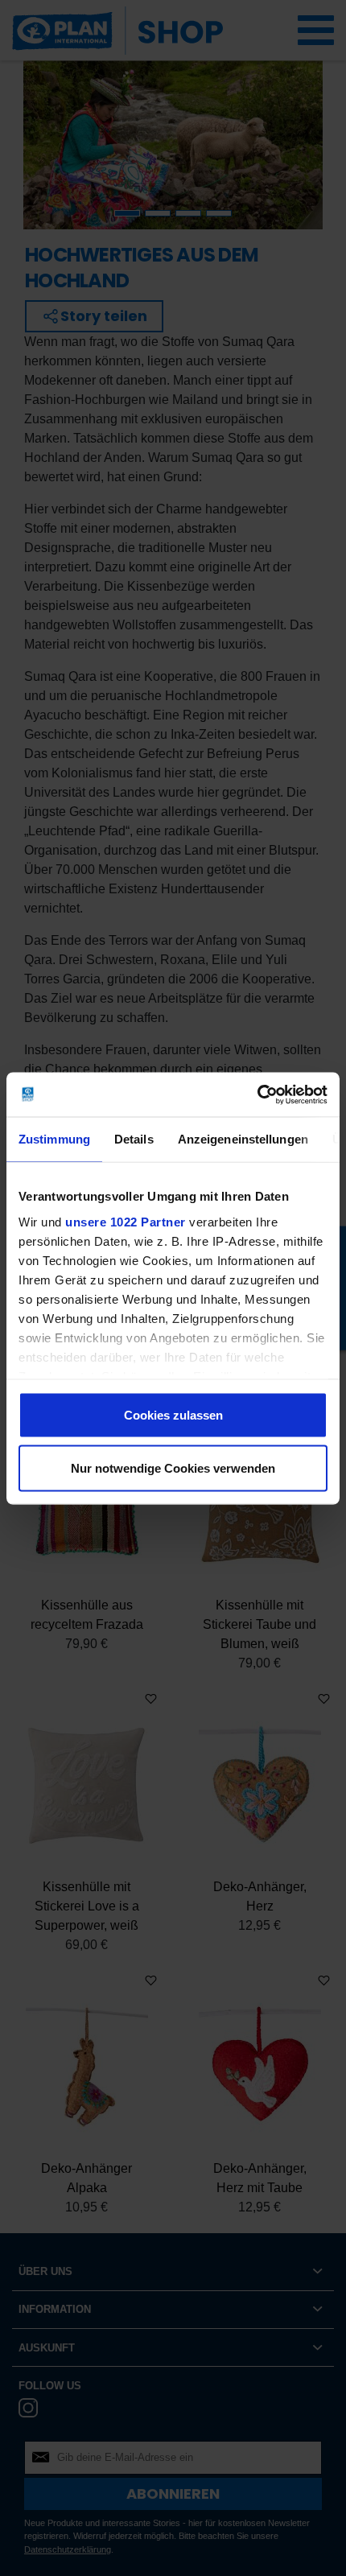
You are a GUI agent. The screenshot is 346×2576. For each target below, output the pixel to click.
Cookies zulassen (173, 1415)
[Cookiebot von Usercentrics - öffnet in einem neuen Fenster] (257, 1094)
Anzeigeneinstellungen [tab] (243, 1139)
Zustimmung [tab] (54, 1139)
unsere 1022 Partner (126, 1221)
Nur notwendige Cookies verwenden (173, 1467)
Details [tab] (134, 1139)
